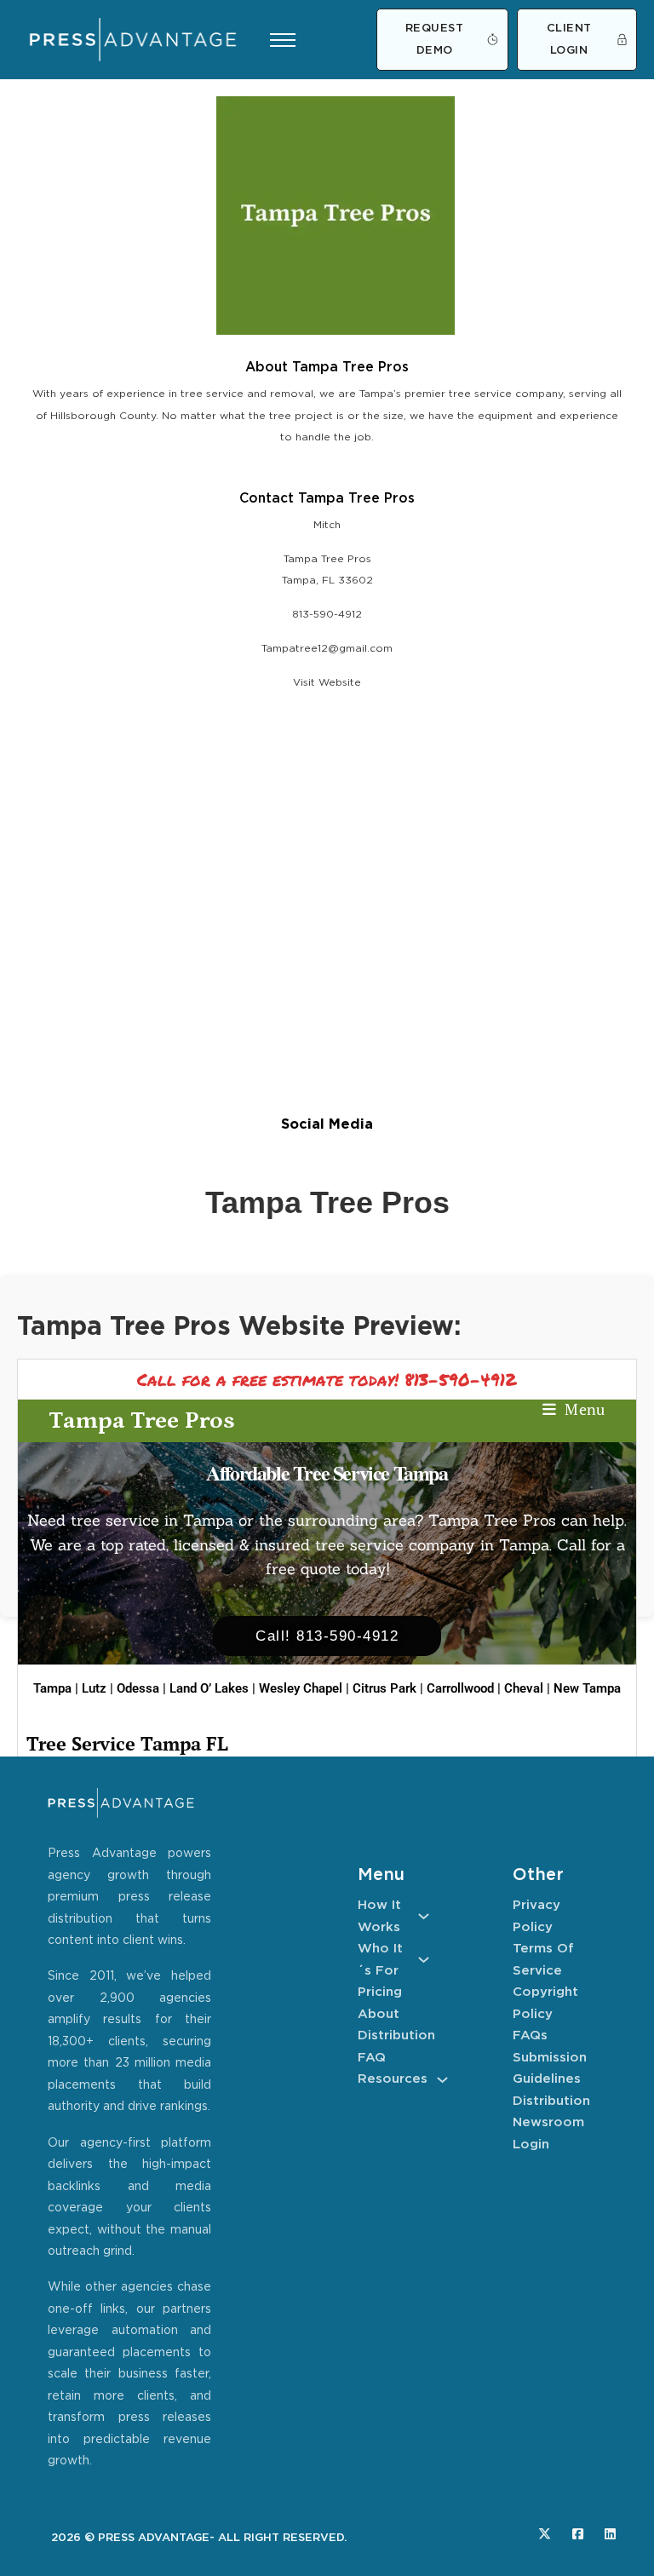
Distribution (393, 2035)
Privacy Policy (536, 1916)
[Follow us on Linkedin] (610, 2534)
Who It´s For (380, 1960)
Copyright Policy (545, 2003)
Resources (393, 2079)
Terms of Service (543, 1960)
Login (531, 2145)
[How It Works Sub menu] (424, 1916)
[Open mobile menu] (283, 40)
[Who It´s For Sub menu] (424, 1960)
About (379, 2014)
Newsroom (548, 2122)
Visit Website (327, 683)
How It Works (379, 1916)
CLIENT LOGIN (569, 40)
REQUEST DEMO (435, 40)
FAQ (372, 2058)
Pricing (380, 1992)
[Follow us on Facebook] (578, 2534)
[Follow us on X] (545, 2534)
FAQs (530, 2035)
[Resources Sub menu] (442, 2080)
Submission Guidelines (548, 2069)
